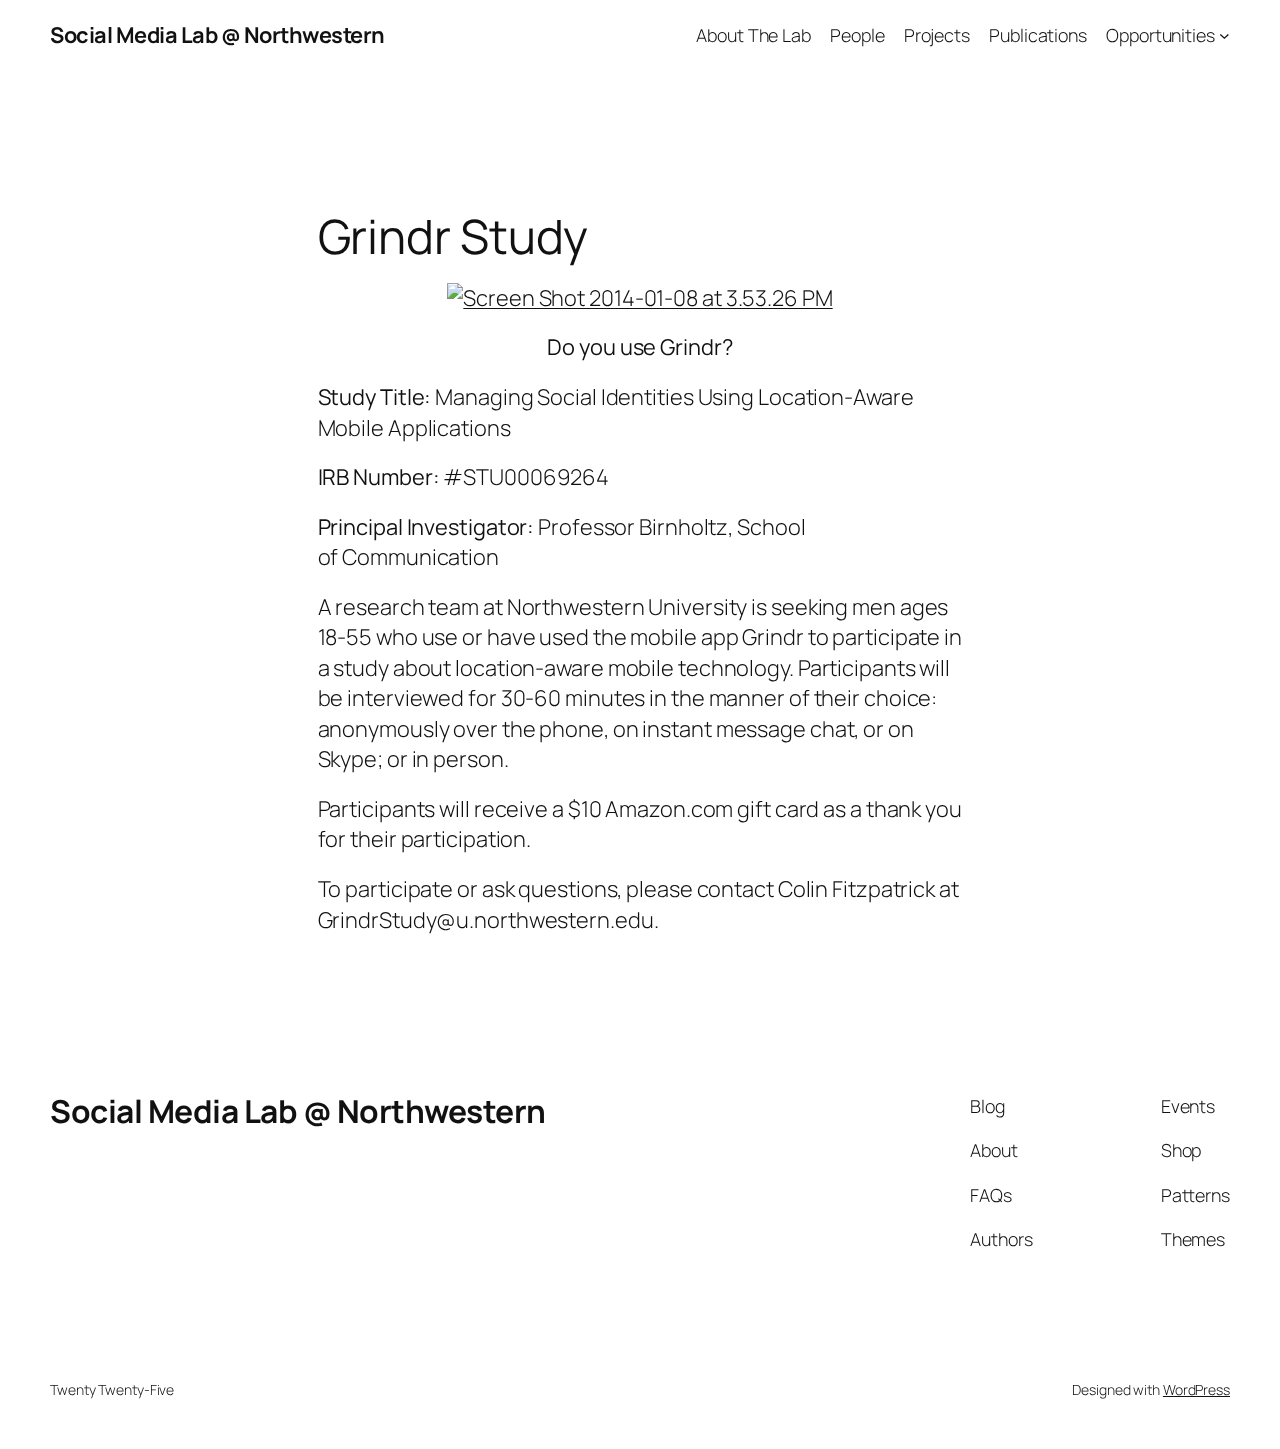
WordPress (1196, 1389)
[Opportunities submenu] (1224, 35)
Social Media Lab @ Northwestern (217, 35)
